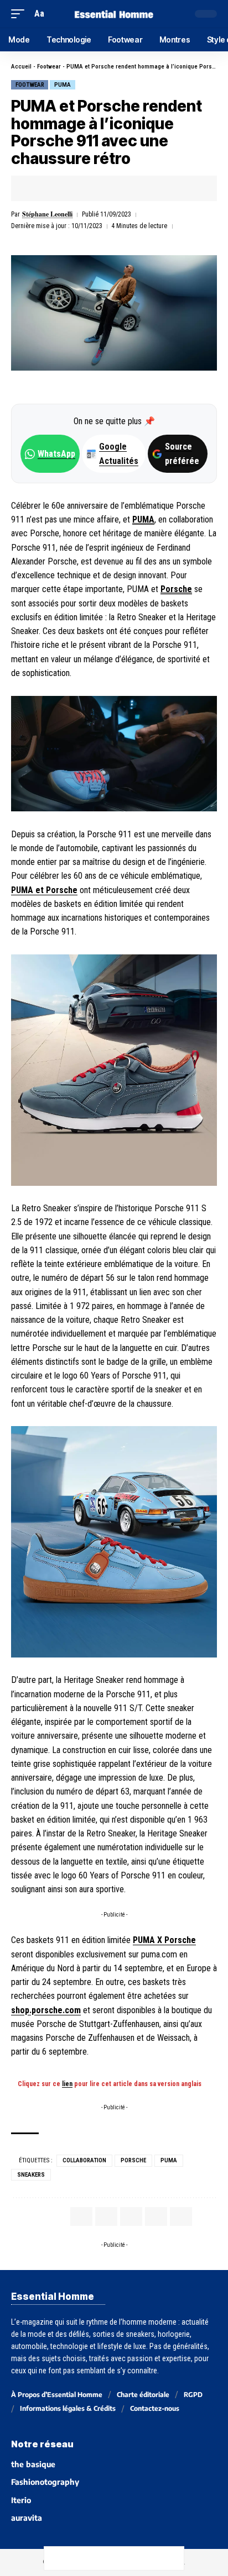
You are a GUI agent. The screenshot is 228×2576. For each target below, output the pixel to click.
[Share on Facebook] (37, 188)
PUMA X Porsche (164, 1940)
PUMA (63, 85)
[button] (20, 14)
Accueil (21, 67)
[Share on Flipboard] (71, 188)
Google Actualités (113, 453)
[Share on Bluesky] (126, 2558)
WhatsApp (56, 454)
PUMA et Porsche (44, 890)
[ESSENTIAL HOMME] (114, 14)
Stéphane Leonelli (47, 214)
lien (67, 2084)
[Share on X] (54, 188)
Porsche (176, 589)
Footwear (49, 67)
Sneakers (31, 2175)
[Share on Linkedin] (88, 188)
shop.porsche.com (46, 2010)
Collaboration (84, 2160)
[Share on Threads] (102, 2558)
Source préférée (182, 453)
